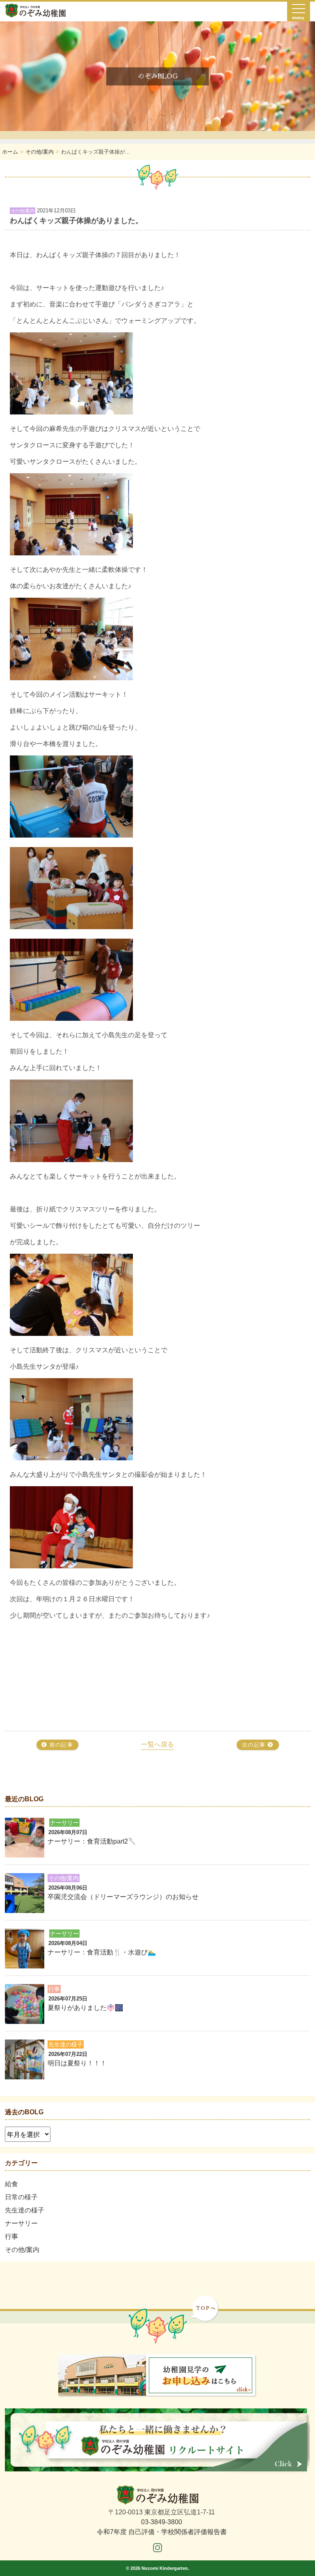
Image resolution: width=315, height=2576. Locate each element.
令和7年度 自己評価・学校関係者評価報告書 (162, 2532)
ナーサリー (21, 2223)
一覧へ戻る (157, 1744)
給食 (11, 2184)
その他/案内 (22, 2250)
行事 (11, 2236)
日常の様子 (21, 2197)
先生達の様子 (25, 2210)
